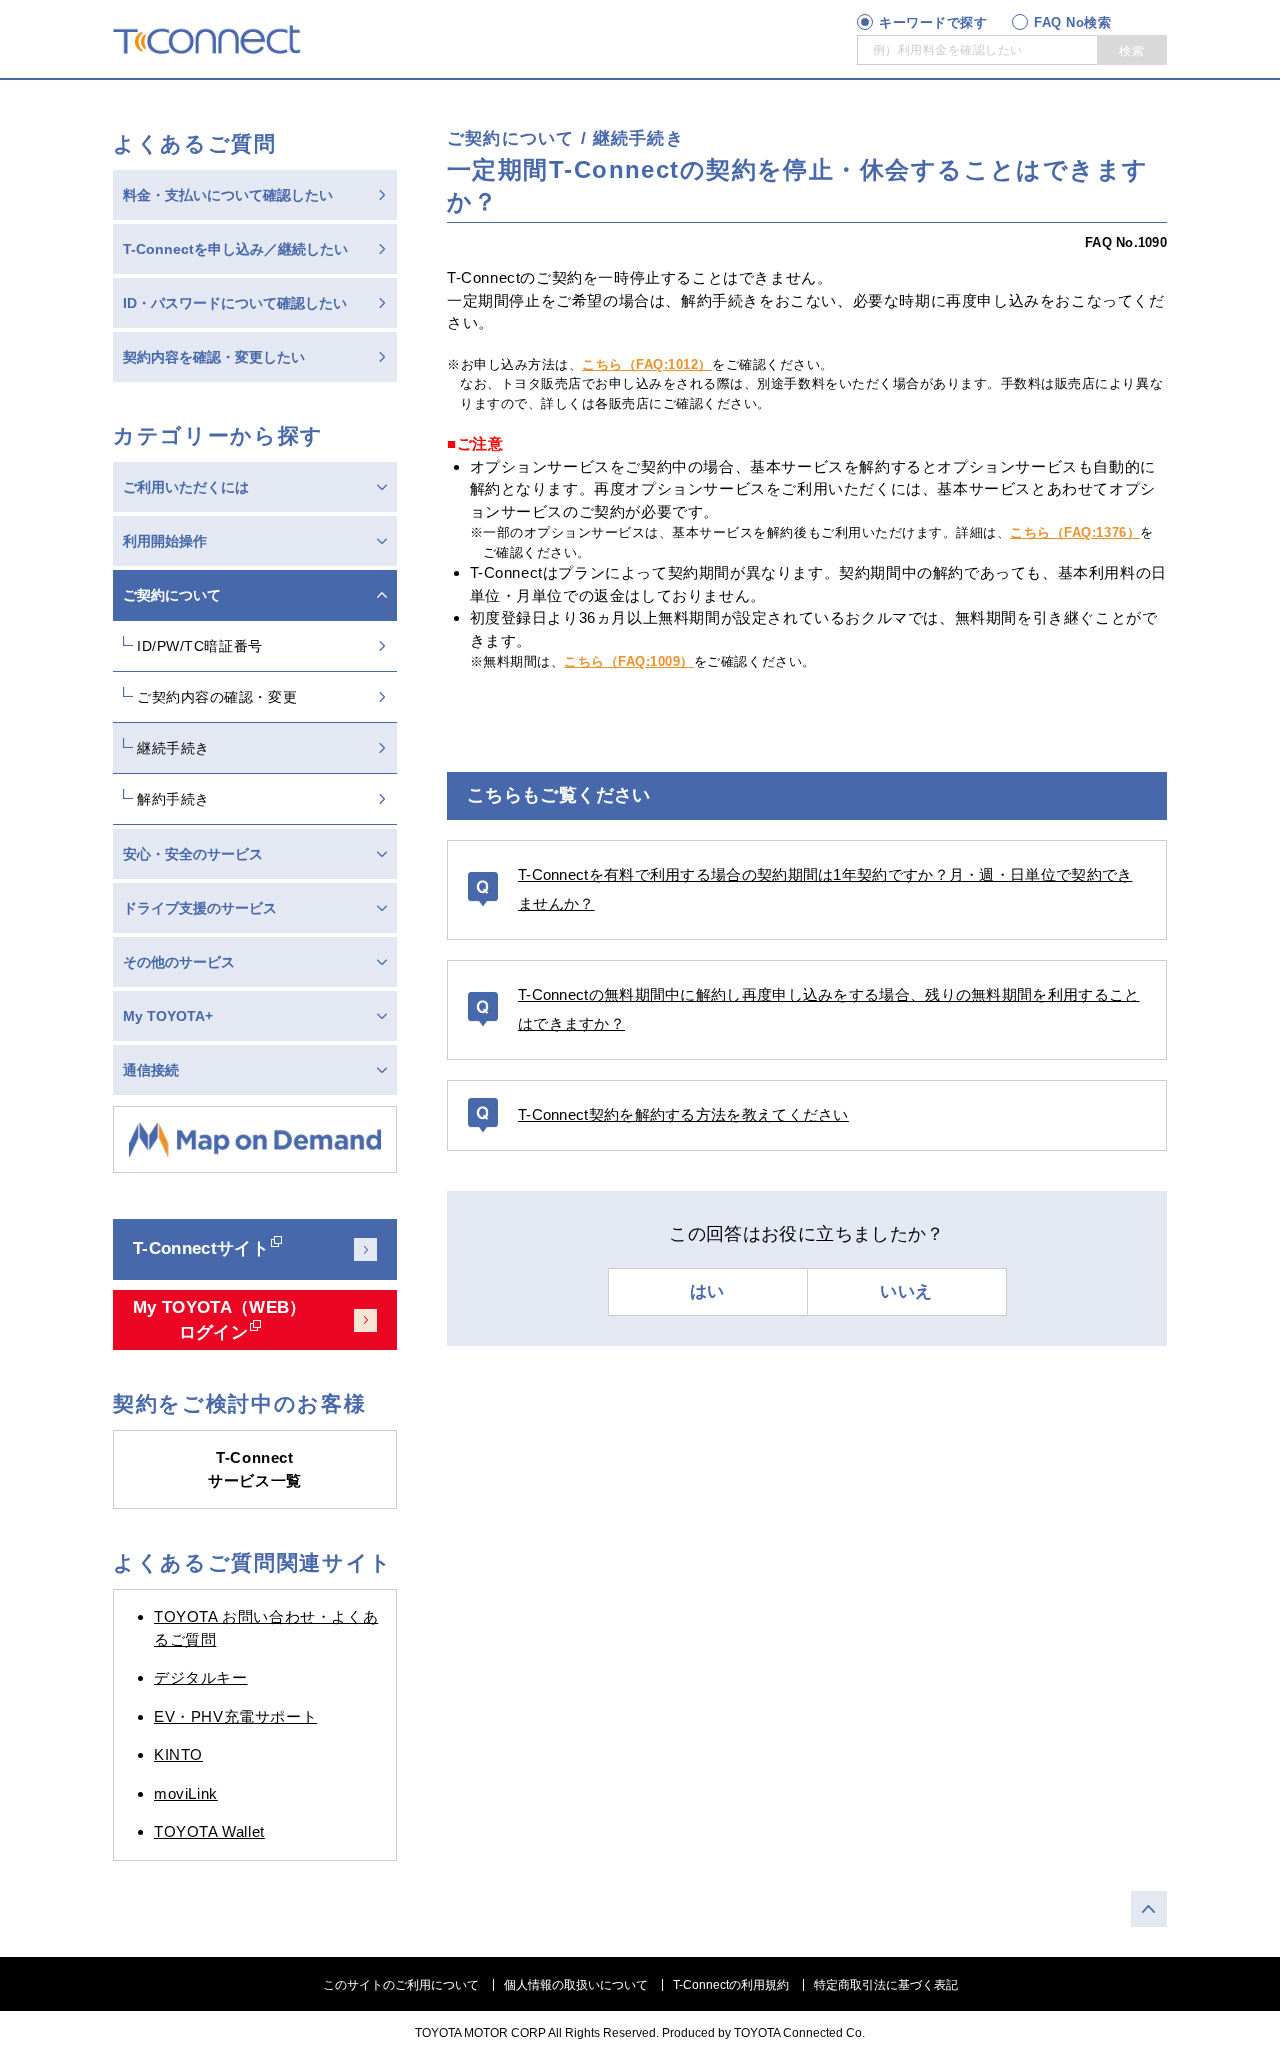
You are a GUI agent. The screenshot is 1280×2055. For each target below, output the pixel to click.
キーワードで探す (933, 22)
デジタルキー (201, 1677)
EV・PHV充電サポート (235, 1716)
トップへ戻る (1149, 1909)
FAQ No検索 (1072, 22)
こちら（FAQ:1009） (629, 661)
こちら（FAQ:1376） (1075, 532)
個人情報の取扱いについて (576, 1985)
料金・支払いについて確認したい (228, 195)
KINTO (178, 1754)
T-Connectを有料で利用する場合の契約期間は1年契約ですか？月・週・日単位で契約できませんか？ (825, 889)
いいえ (906, 1291)
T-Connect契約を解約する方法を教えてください (683, 1114)
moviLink (186, 1793)
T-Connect (207, 39)
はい (707, 1291)
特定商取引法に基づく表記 (886, 1985)
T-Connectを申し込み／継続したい (235, 249)
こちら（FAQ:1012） (647, 364)
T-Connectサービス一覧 (255, 1469)
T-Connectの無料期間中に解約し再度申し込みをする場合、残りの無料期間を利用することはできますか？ (829, 1009)
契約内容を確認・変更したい (214, 357)
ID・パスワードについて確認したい (235, 303)
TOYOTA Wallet (209, 1831)
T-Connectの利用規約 (731, 1985)
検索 (1132, 51)
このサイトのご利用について (401, 1985)
